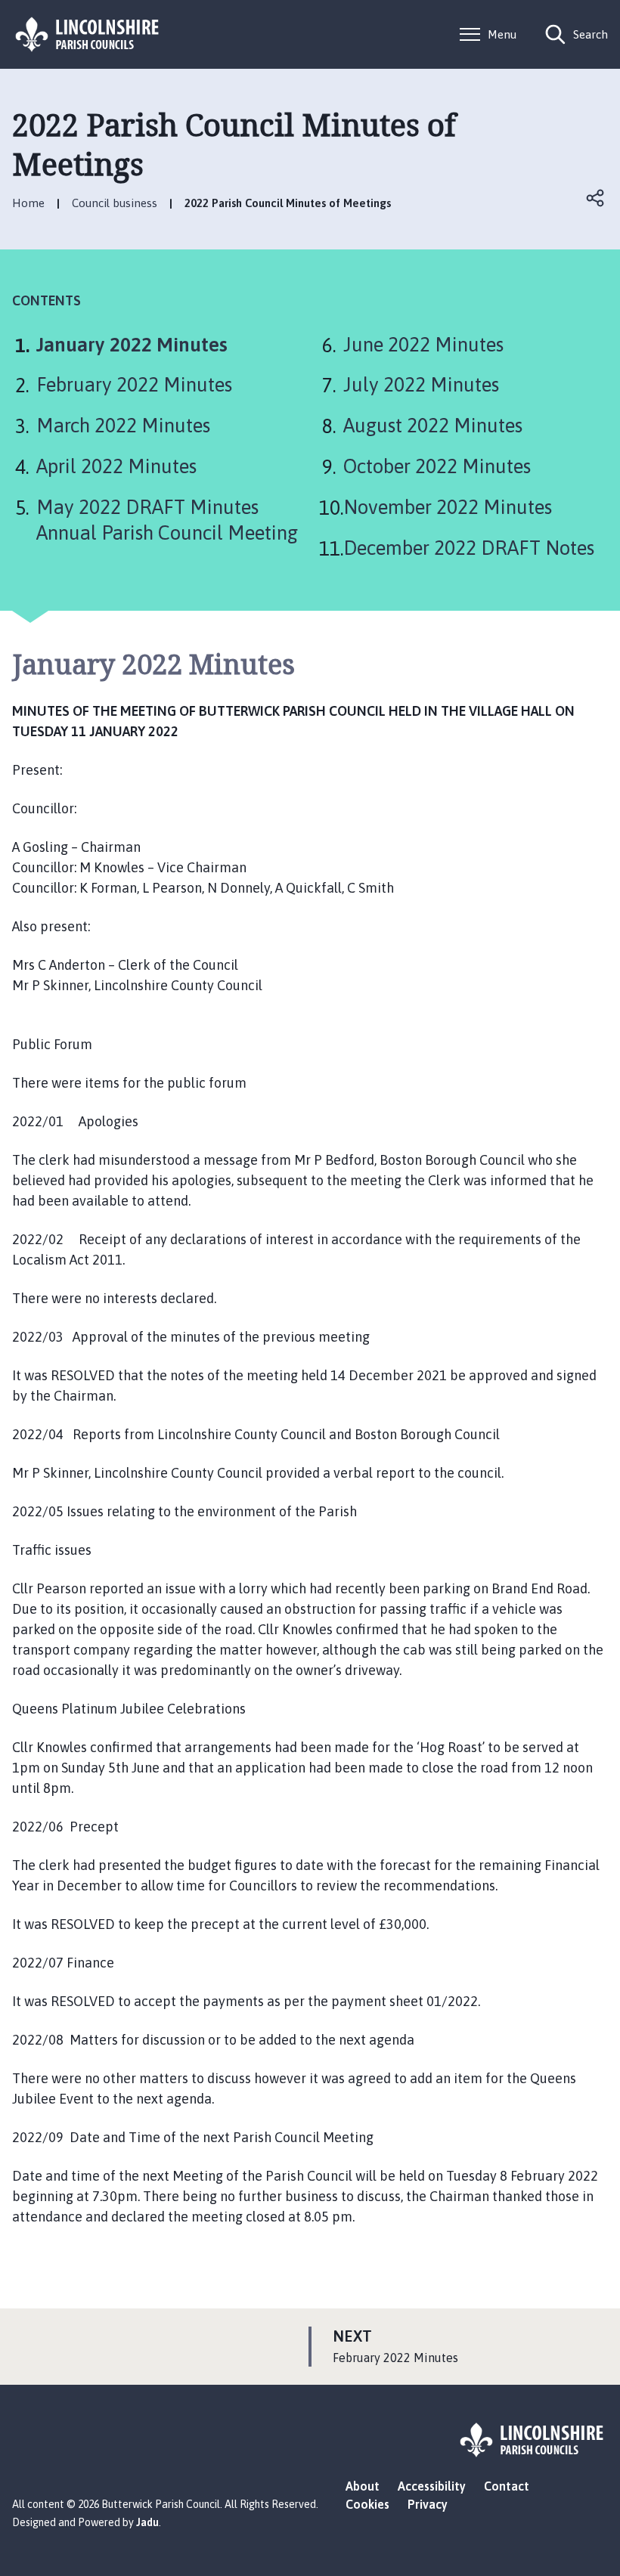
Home (28, 203)
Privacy (428, 2504)
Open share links (596, 198)
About (363, 2486)
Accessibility (432, 2486)
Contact (507, 2486)
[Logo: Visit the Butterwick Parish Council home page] (88, 34)
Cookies (367, 2504)
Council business (115, 203)
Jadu (147, 2522)
